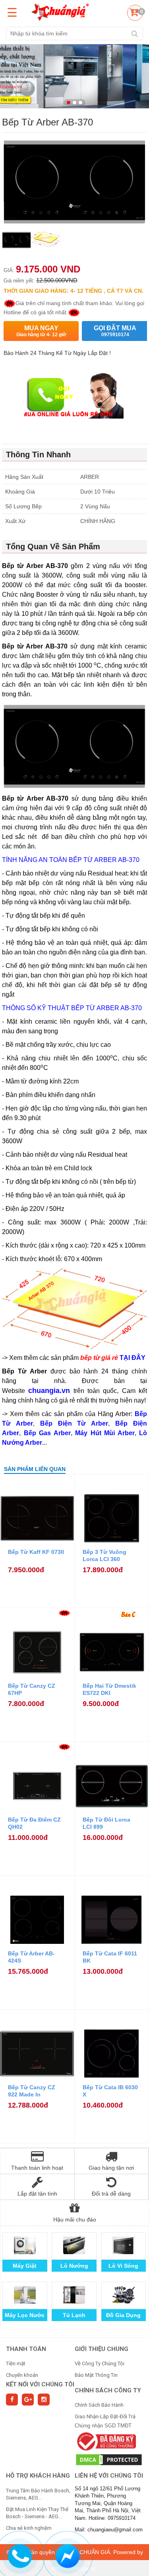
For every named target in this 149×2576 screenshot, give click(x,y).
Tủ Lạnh (74, 2315)
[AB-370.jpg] (45, 244)
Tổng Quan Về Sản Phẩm (53, 547)
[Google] (28, 2400)
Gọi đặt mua (115, 331)
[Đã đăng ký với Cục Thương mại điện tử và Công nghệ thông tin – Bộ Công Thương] (105, 2441)
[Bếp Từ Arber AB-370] (16, 244)
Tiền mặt (16, 2363)
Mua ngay (41, 331)
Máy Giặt (25, 2266)
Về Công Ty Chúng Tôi (100, 2363)
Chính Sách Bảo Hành (99, 2405)
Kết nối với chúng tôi (40, 2384)
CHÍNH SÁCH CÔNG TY (108, 2390)
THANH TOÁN (26, 2349)
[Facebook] (12, 2400)
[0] (134, 14)
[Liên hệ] (19, 2555)
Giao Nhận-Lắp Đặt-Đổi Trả (105, 2416)
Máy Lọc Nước (25, 2315)
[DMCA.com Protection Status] (109, 2459)
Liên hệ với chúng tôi (109, 2476)
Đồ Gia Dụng (123, 2315)
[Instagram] (44, 2400)
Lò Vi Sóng (123, 2266)
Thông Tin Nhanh (38, 454)
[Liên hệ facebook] (67, 2555)
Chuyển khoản (22, 2375)
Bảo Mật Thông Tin (96, 2375)
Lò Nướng (74, 2266)
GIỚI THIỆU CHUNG (102, 2349)
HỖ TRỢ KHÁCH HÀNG (38, 2476)
